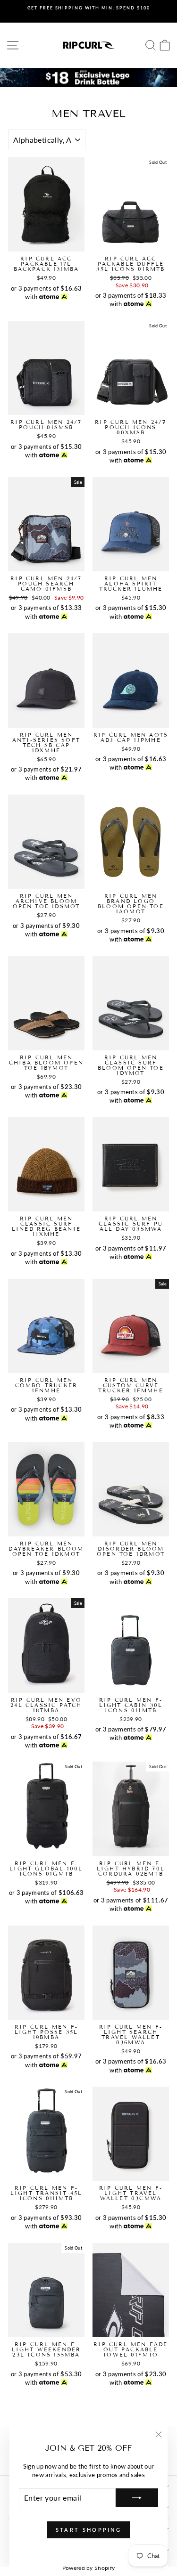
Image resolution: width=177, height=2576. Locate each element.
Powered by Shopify (89, 2568)
